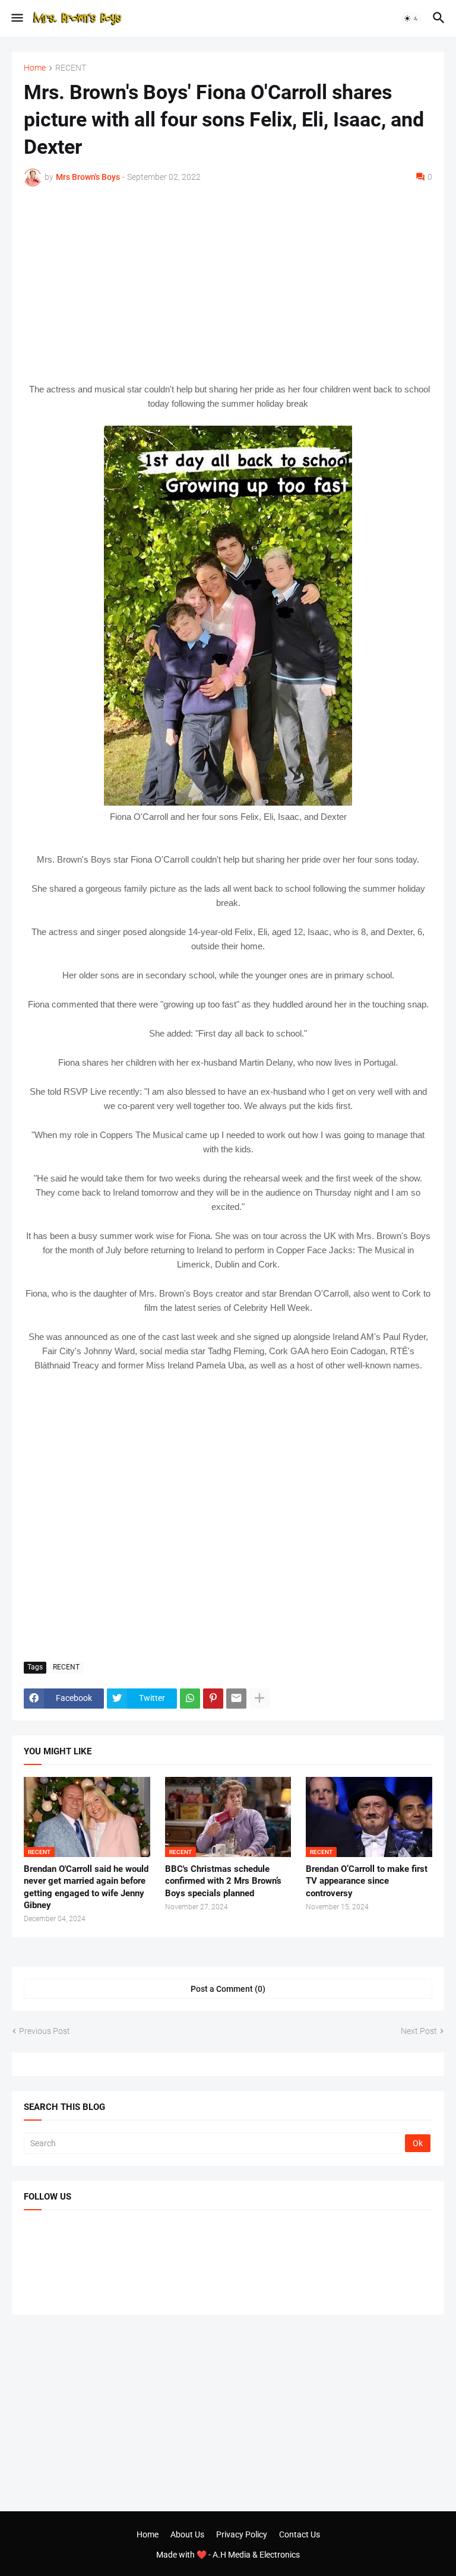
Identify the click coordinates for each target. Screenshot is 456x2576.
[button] (16, 18)
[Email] (236, 1699)
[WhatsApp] (190, 1699)
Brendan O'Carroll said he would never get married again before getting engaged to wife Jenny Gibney (86, 1887)
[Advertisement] (228, 284)
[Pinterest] (213, 1699)
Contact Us (300, 2534)
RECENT (71, 68)
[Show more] (259, 1699)
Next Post (419, 2031)
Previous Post (45, 2031)
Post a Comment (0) (228, 1989)
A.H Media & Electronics (256, 2555)
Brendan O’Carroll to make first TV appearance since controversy (367, 1881)
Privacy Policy (242, 2534)
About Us (187, 2534)
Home (35, 68)
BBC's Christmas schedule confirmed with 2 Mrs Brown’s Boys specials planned (223, 1881)
